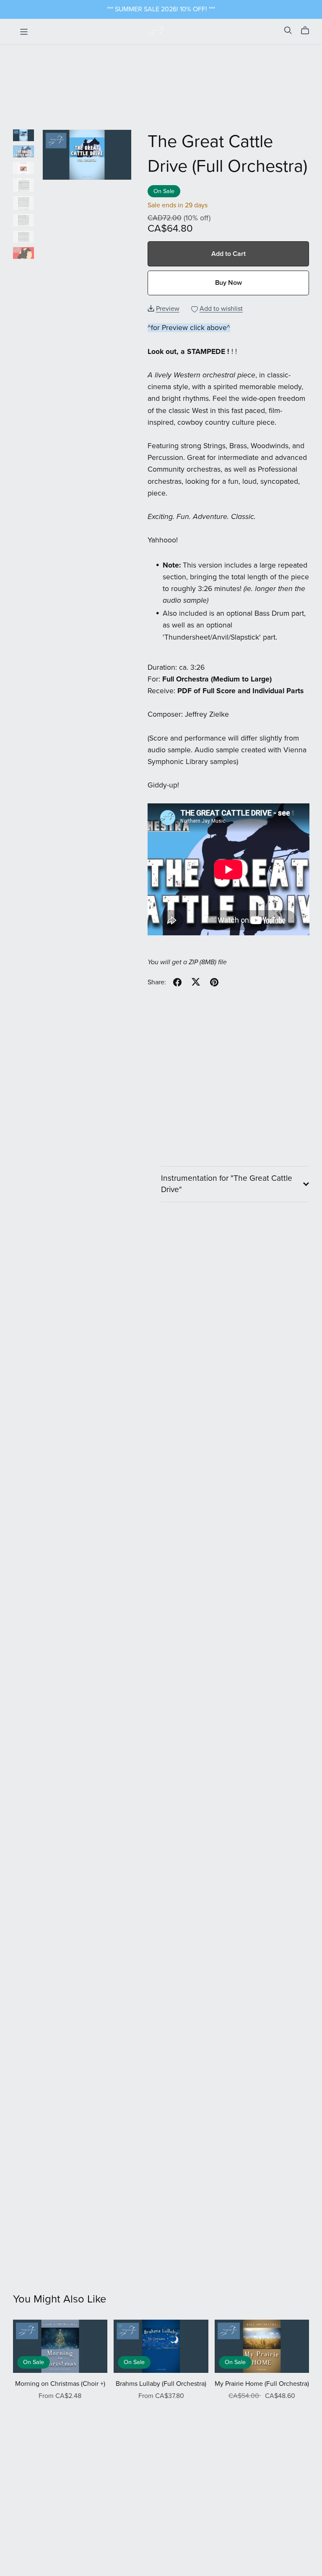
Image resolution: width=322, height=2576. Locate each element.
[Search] (288, 30)
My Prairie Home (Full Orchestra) (262, 2384)
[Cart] (308, 31)
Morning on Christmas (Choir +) (60, 2384)
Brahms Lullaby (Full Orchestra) (161, 2384)
